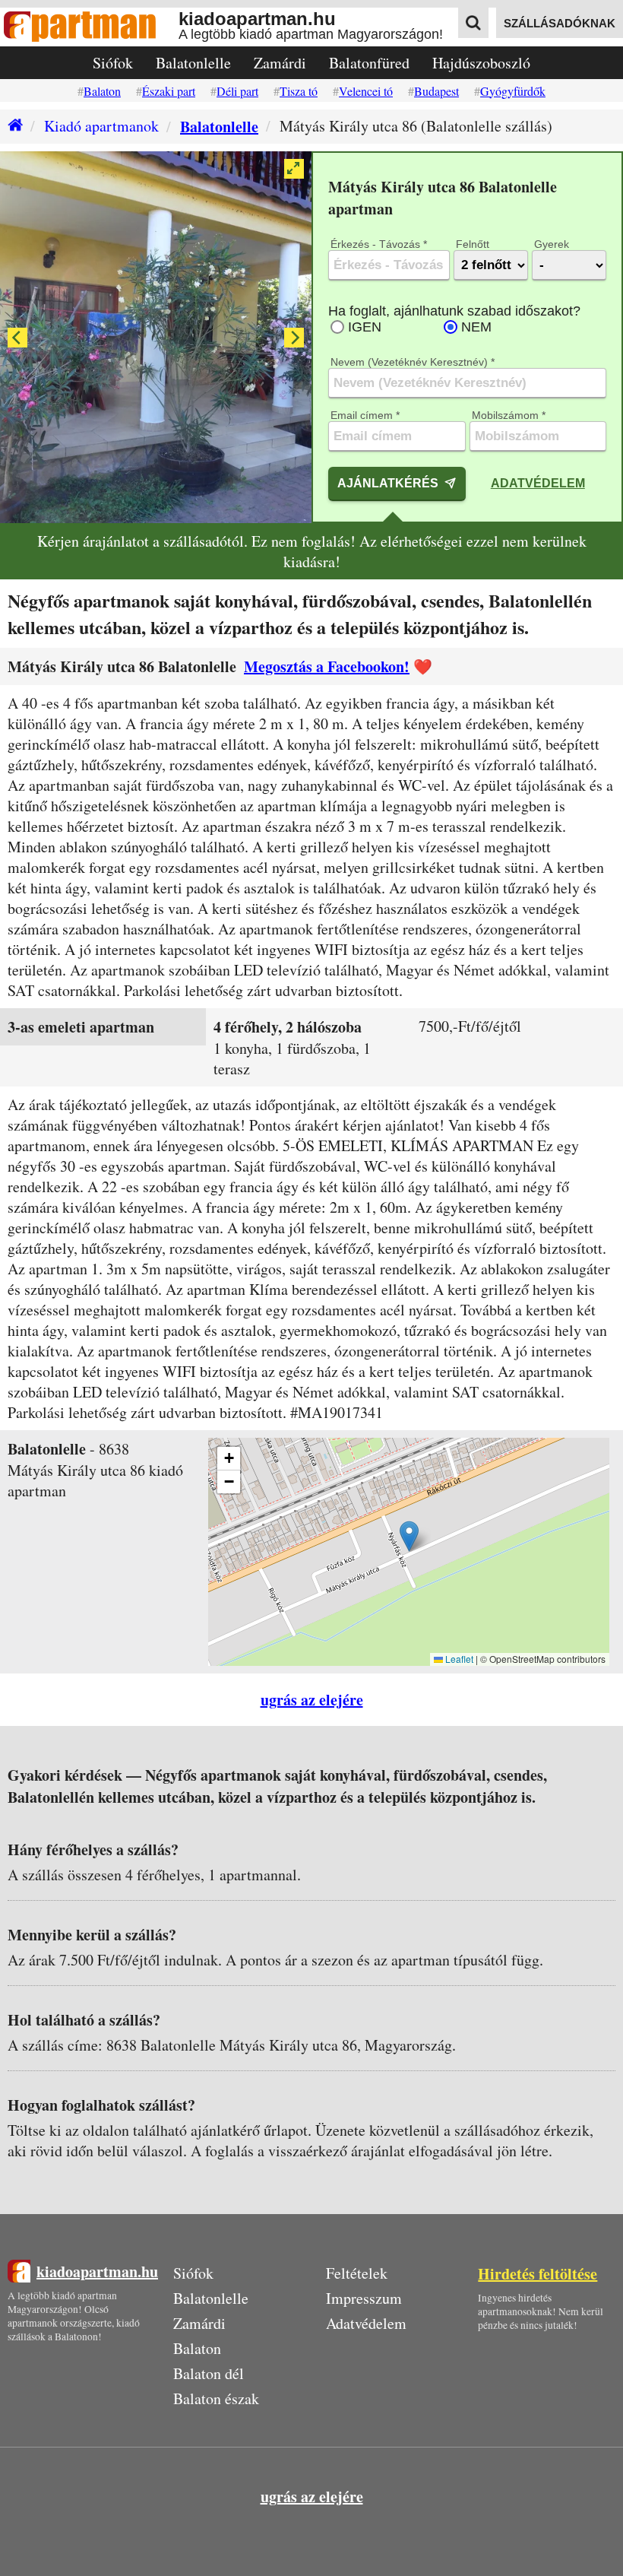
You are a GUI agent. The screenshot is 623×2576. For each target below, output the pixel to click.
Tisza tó (299, 91)
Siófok (113, 63)
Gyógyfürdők (513, 91)
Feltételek (357, 2273)
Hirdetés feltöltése (538, 2274)
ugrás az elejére (312, 1700)
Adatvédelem (538, 483)
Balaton (102, 91)
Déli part (237, 91)
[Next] (294, 338)
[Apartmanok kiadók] (89, 27)
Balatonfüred (369, 63)
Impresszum (364, 2298)
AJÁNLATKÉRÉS (388, 483)
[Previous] (17, 338)
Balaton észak (216, 2398)
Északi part (169, 91)
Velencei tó (366, 91)
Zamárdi (280, 63)
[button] (409, 1536)
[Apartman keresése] (473, 23)
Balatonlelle (193, 63)
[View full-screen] (294, 169)
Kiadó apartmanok (101, 126)
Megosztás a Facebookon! (327, 666)
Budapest (436, 91)
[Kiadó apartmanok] (11, 127)
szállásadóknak (560, 23)
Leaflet (458, 1659)
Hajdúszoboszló (481, 63)
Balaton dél (209, 2373)
